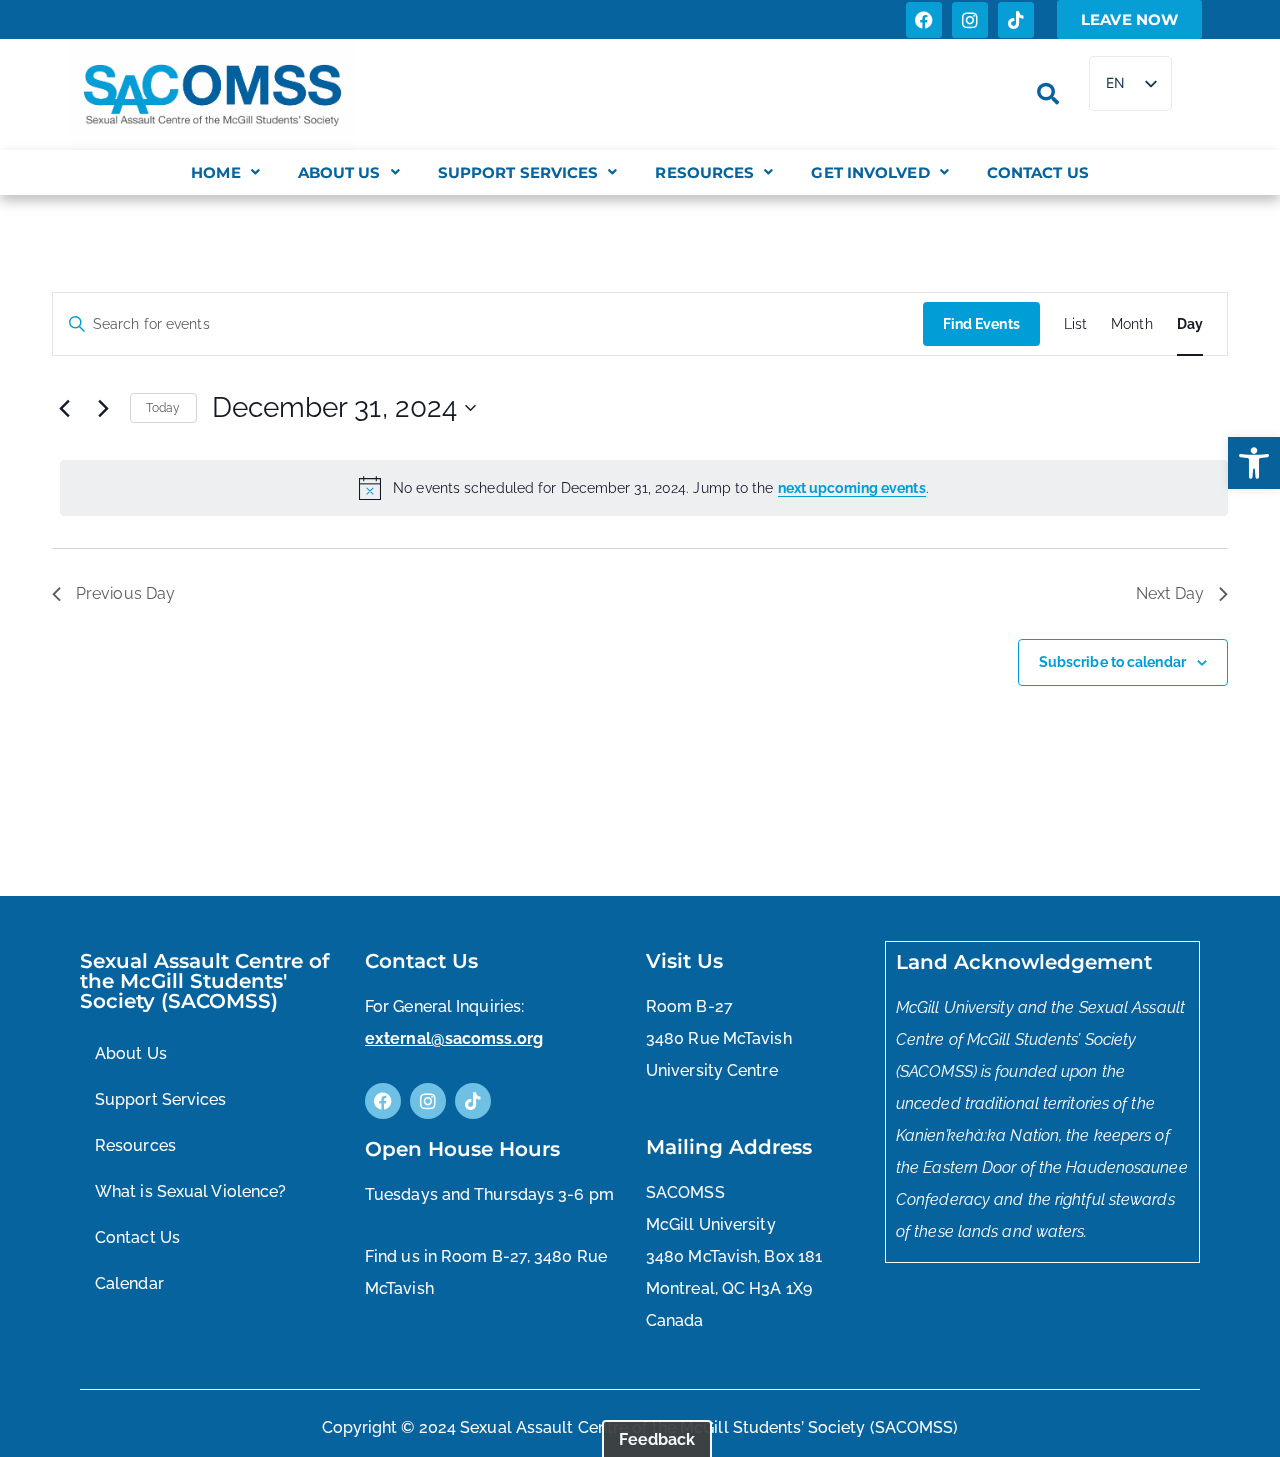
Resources (704, 172)
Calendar (129, 1283)
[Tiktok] (1016, 20)
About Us (339, 172)
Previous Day (125, 593)
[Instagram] (970, 20)
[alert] (644, 488)
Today (163, 408)
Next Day (1170, 593)
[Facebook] (924, 20)
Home (215, 172)
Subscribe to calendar (1112, 662)
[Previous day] (64, 408)
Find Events (981, 324)
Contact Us (1038, 172)
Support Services (518, 172)
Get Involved (870, 172)
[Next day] (103, 408)
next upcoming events (852, 488)
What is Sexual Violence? (190, 1191)
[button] (1254, 463)
